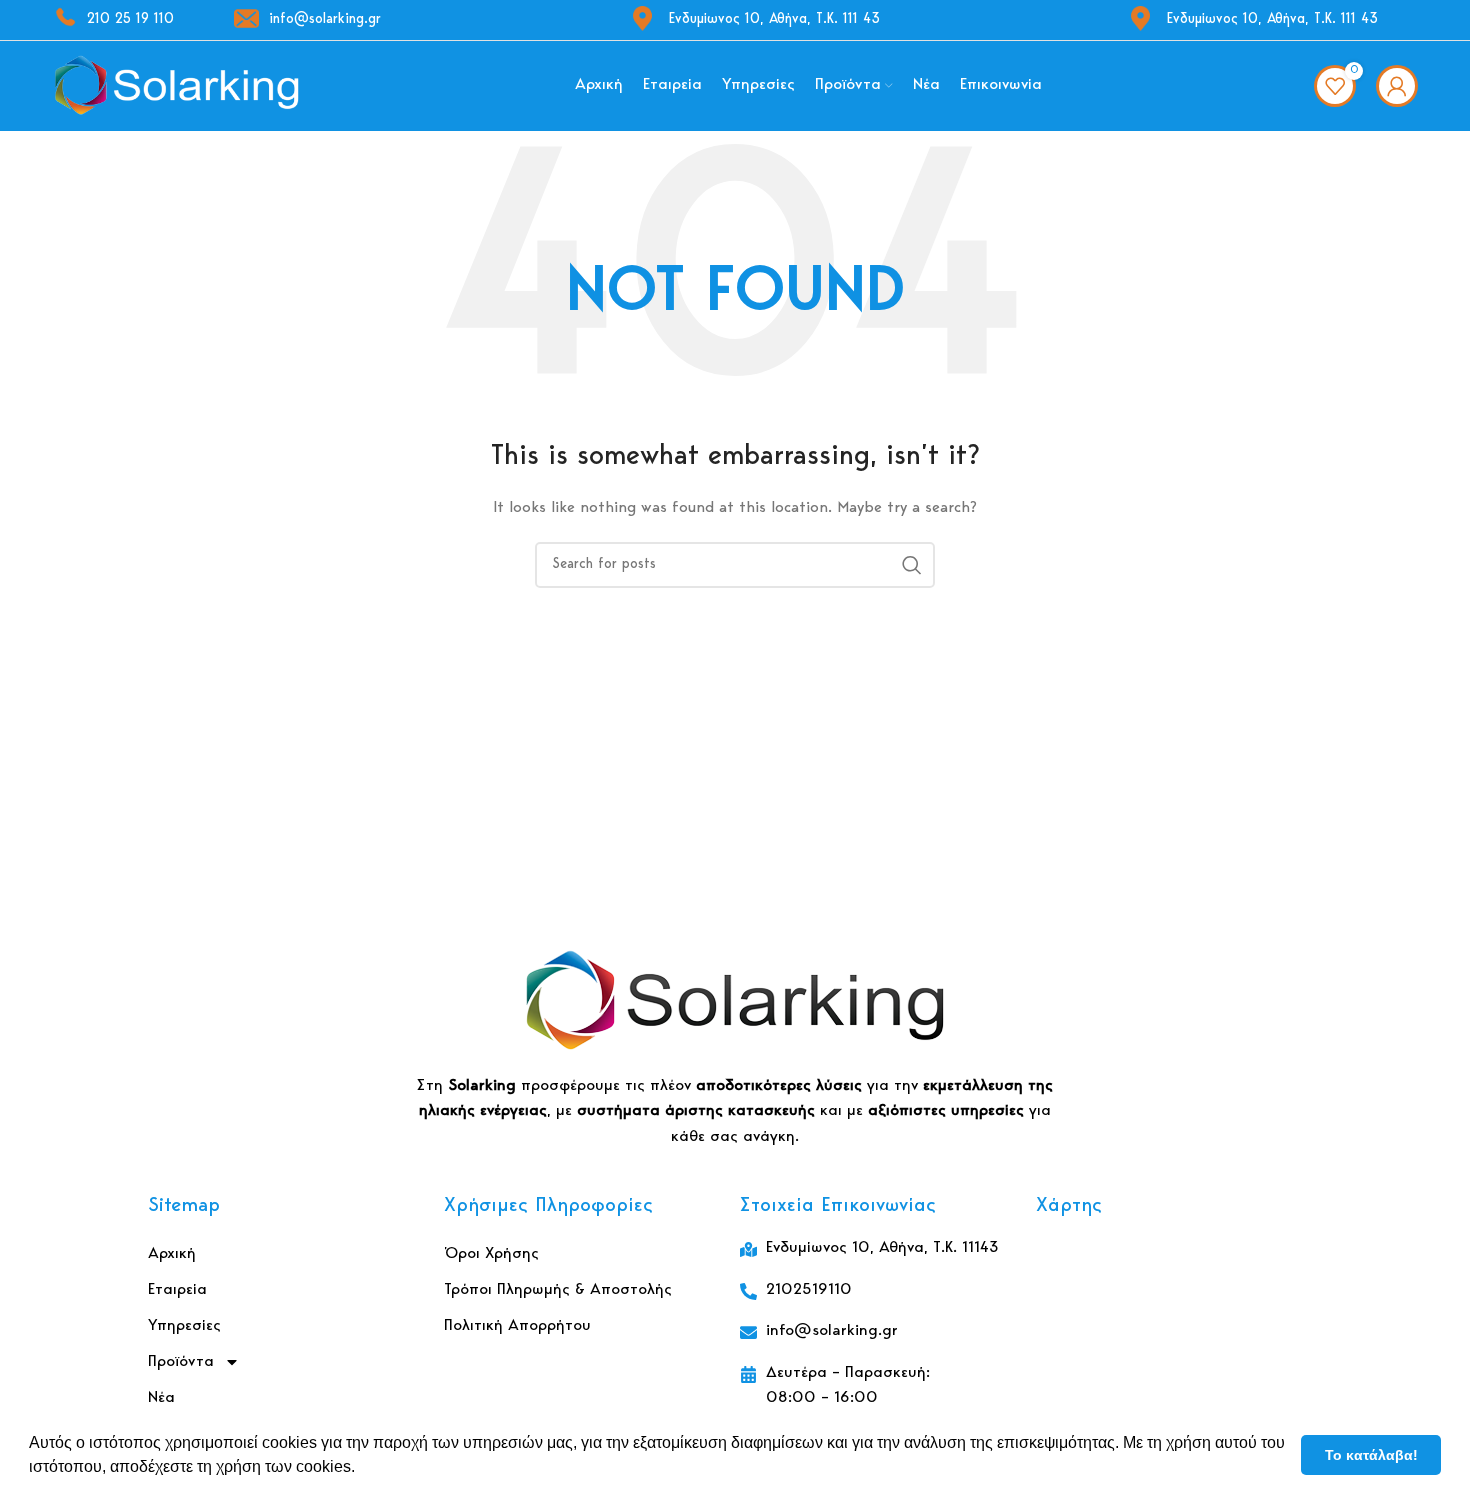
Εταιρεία (177, 1290)
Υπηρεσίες (184, 1326)
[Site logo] (177, 86)
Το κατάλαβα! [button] (1371, 1455)
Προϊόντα (181, 1362)
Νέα (161, 1398)
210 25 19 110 (130, 20)
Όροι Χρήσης (491, 1254)
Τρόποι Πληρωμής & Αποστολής (558, 1290)
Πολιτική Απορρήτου (517, 1326)
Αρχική (172, 1254)
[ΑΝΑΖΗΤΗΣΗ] (912, 565)
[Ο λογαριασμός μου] (1397, 86)
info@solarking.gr (325, 20)
